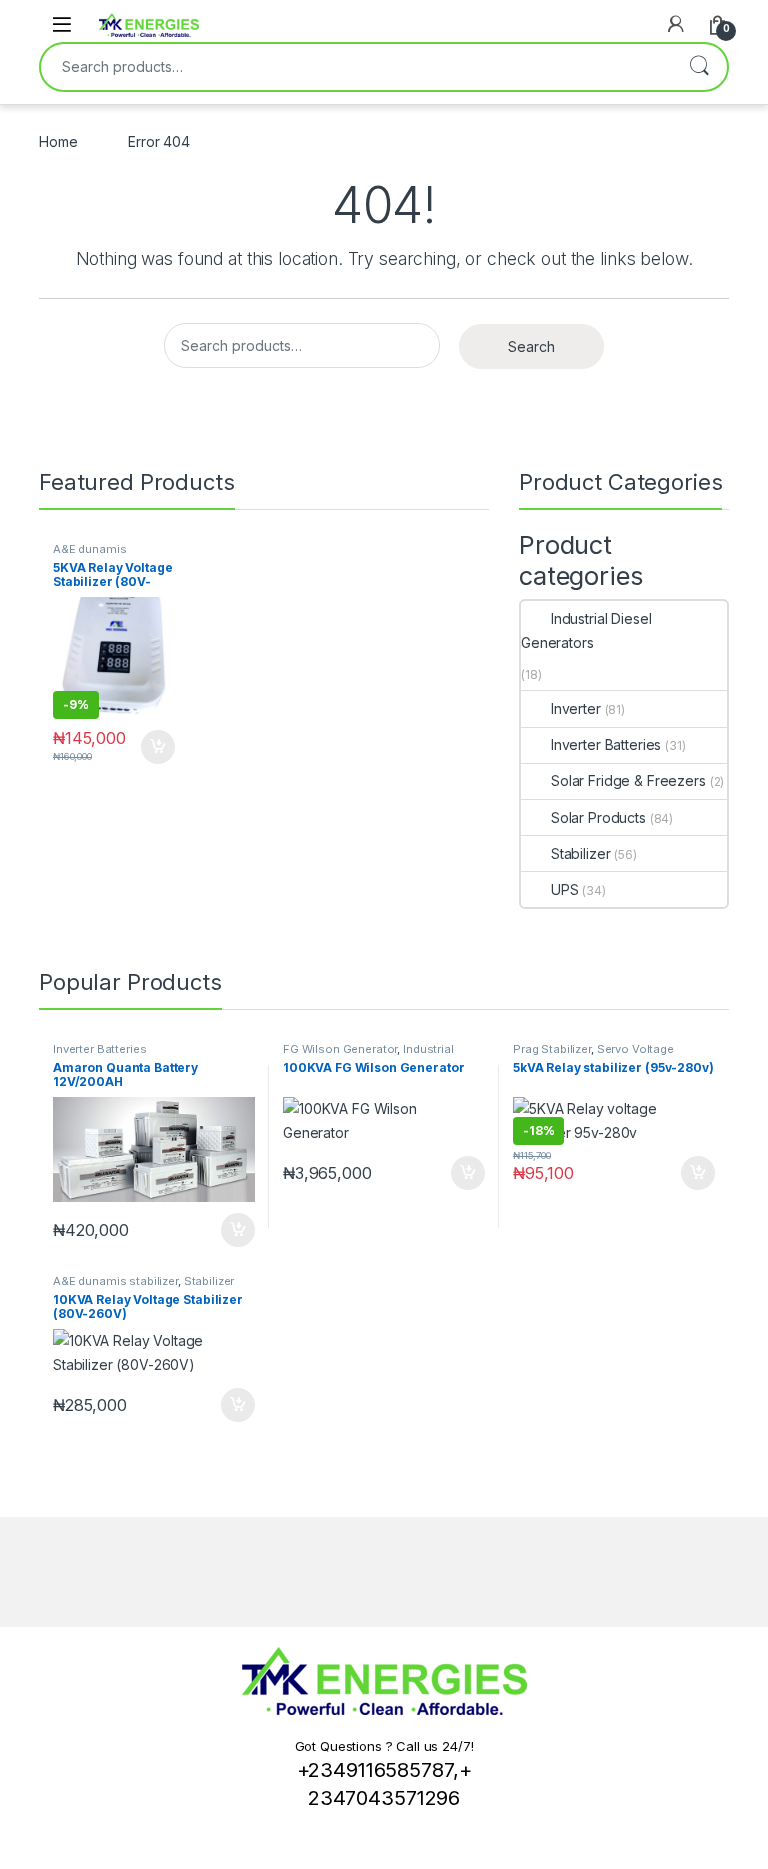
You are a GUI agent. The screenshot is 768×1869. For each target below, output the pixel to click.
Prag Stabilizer (552, 1049)
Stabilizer (580, 853)
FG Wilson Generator (340, 1049)
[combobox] (356, 67)
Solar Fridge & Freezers (628, 780)
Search (699, 67)
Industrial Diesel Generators (586, 630)
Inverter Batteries (606, 744)
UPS (564, 889)
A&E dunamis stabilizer (89, 555)
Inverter (576, 708)
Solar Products (598, 817)
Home (58, 141)
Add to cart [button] (158, 747)
